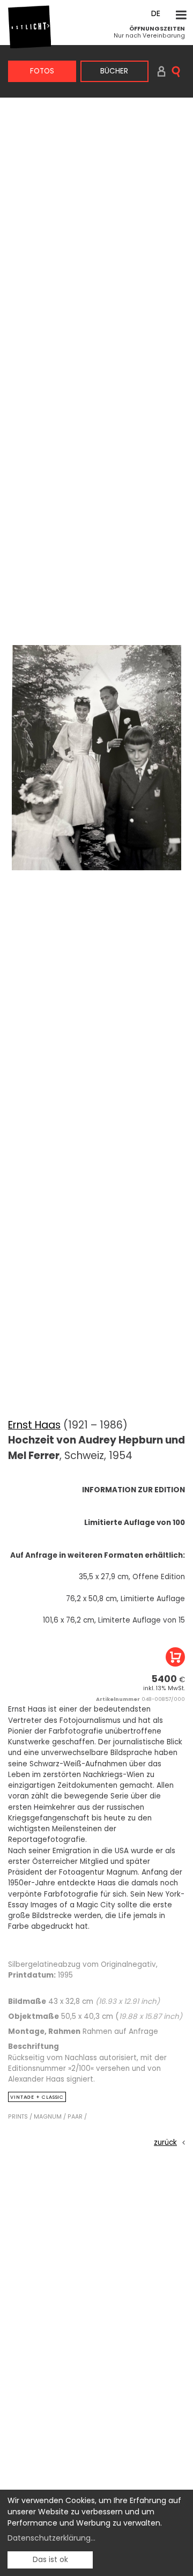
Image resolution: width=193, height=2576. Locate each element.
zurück (165, 2142)
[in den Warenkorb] (175, 1657)
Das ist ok (50, 2559)
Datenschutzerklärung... (51, 2538)
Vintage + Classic (37, 2097)
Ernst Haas (34, 1425)
